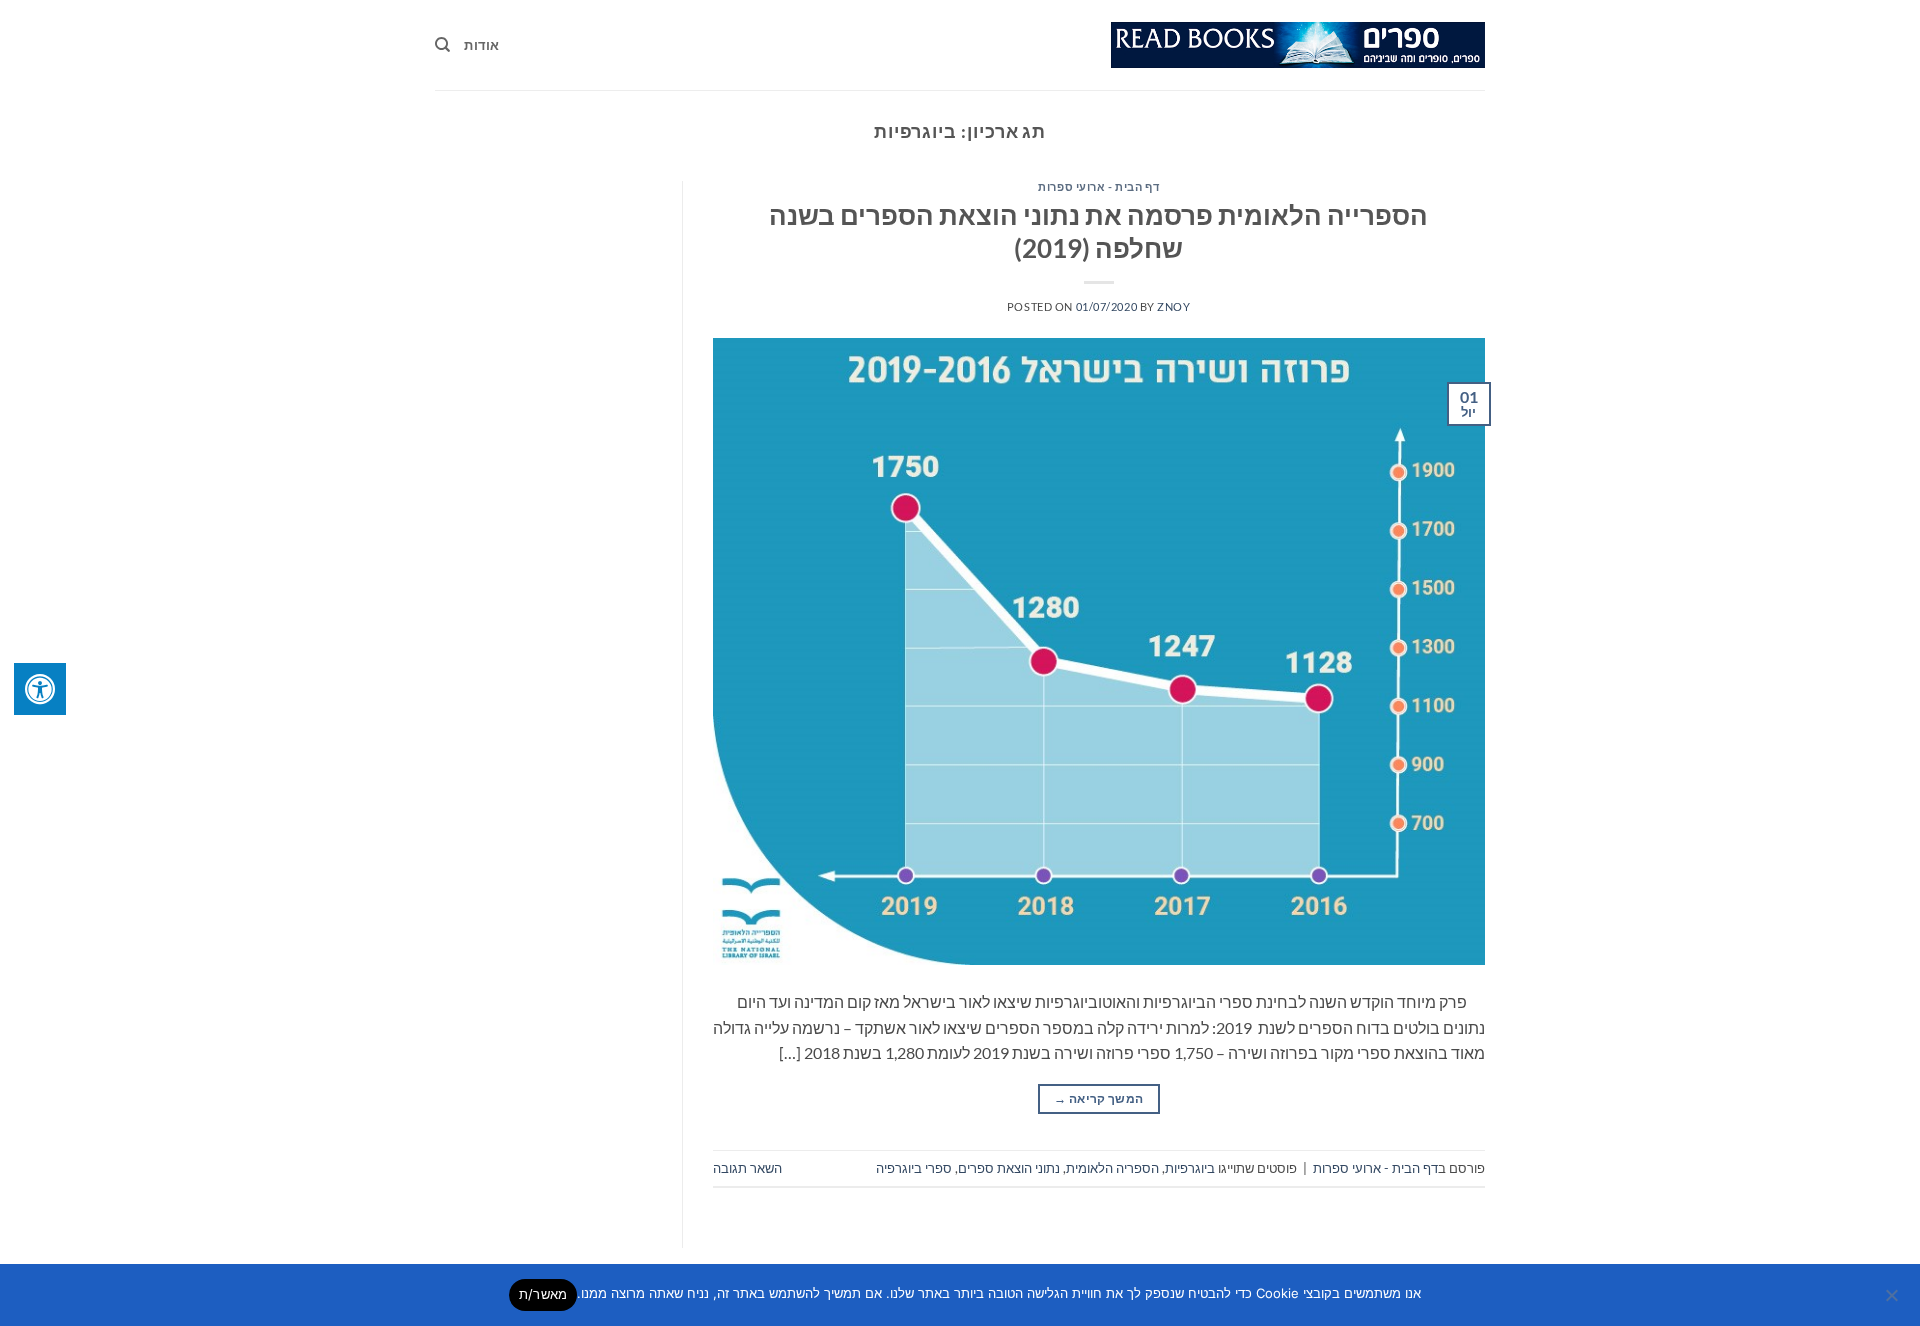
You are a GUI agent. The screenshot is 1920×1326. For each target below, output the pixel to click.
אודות (481, 45)
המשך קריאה (1098, 1098)
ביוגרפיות (1190, 1168)
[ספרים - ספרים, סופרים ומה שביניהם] (1298, 45)
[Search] (442, 45)
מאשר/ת (543, 1294)
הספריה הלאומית (1112, 1168)
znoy (1173, 306)
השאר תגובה (747, 1168)
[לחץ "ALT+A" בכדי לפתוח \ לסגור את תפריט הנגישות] (40, 689)
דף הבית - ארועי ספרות (1098, 186)
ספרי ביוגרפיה (914, 1168)
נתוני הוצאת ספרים (1009, 1168)
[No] (1893, 1301)
